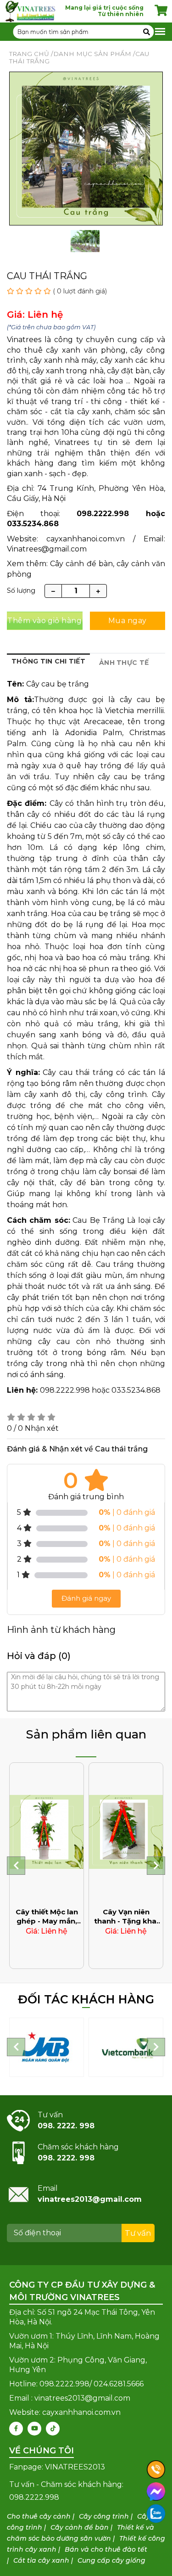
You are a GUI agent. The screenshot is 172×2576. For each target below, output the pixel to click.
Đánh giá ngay (86, 1598)
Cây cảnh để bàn (80, 2527)
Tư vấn (138, 2233)
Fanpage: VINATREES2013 (57, 2467)
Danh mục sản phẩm (92, 54)
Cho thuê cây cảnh (39, 2516)
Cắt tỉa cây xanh (41, 2560)
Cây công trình (104, 2516)
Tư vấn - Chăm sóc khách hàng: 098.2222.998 (66, 2491)
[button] (16, 1866)
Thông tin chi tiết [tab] (48, 661)
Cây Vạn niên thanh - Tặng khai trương (126, 1921)
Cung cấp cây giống (111, 2560)
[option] (85, 244)
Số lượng (21, 591)
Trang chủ (29, 54)
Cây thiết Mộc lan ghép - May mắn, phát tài (47, 1921)
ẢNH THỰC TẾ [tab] (124, 663)
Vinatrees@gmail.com (47, 549)
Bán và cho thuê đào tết (106, 2549)
